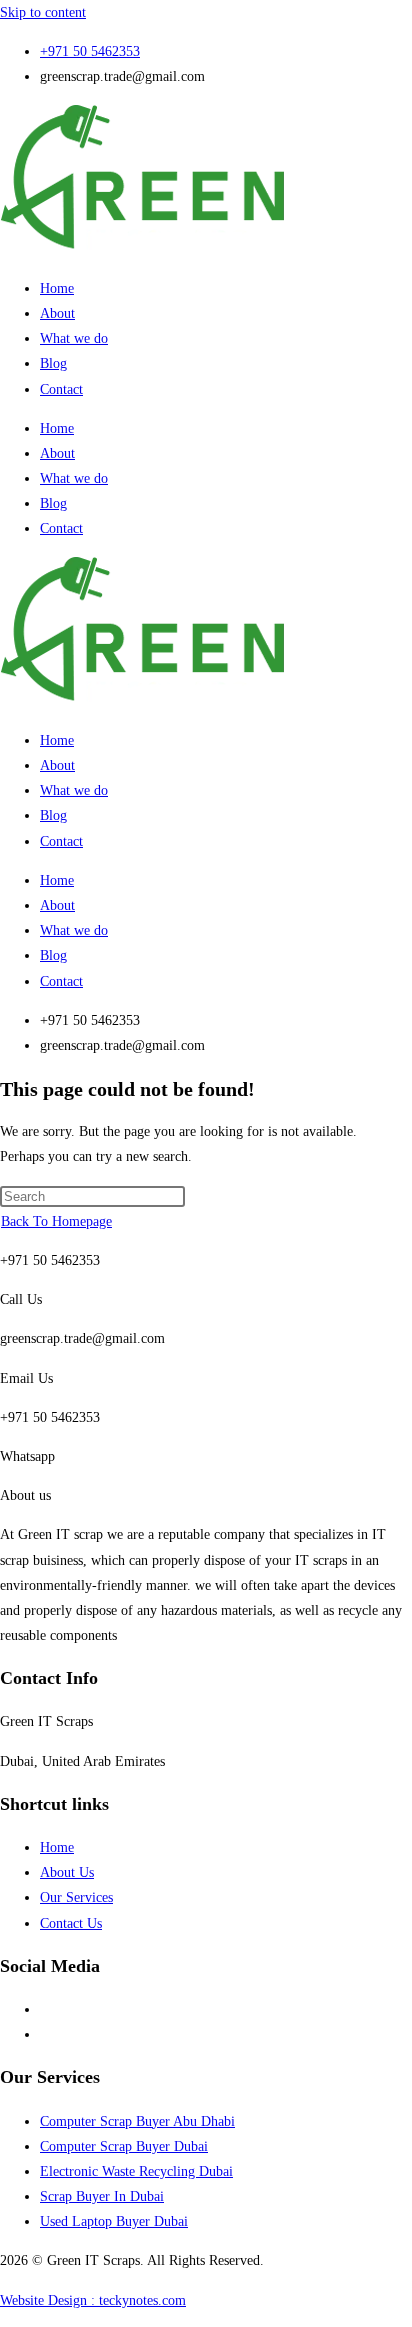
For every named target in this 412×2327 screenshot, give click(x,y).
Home (57, 288)
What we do (74, 338)
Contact (61, 389)
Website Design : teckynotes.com (93, 2300)
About (57, 313)
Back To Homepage (56, 1221)
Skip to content (43, 12)
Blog (53, 363)
